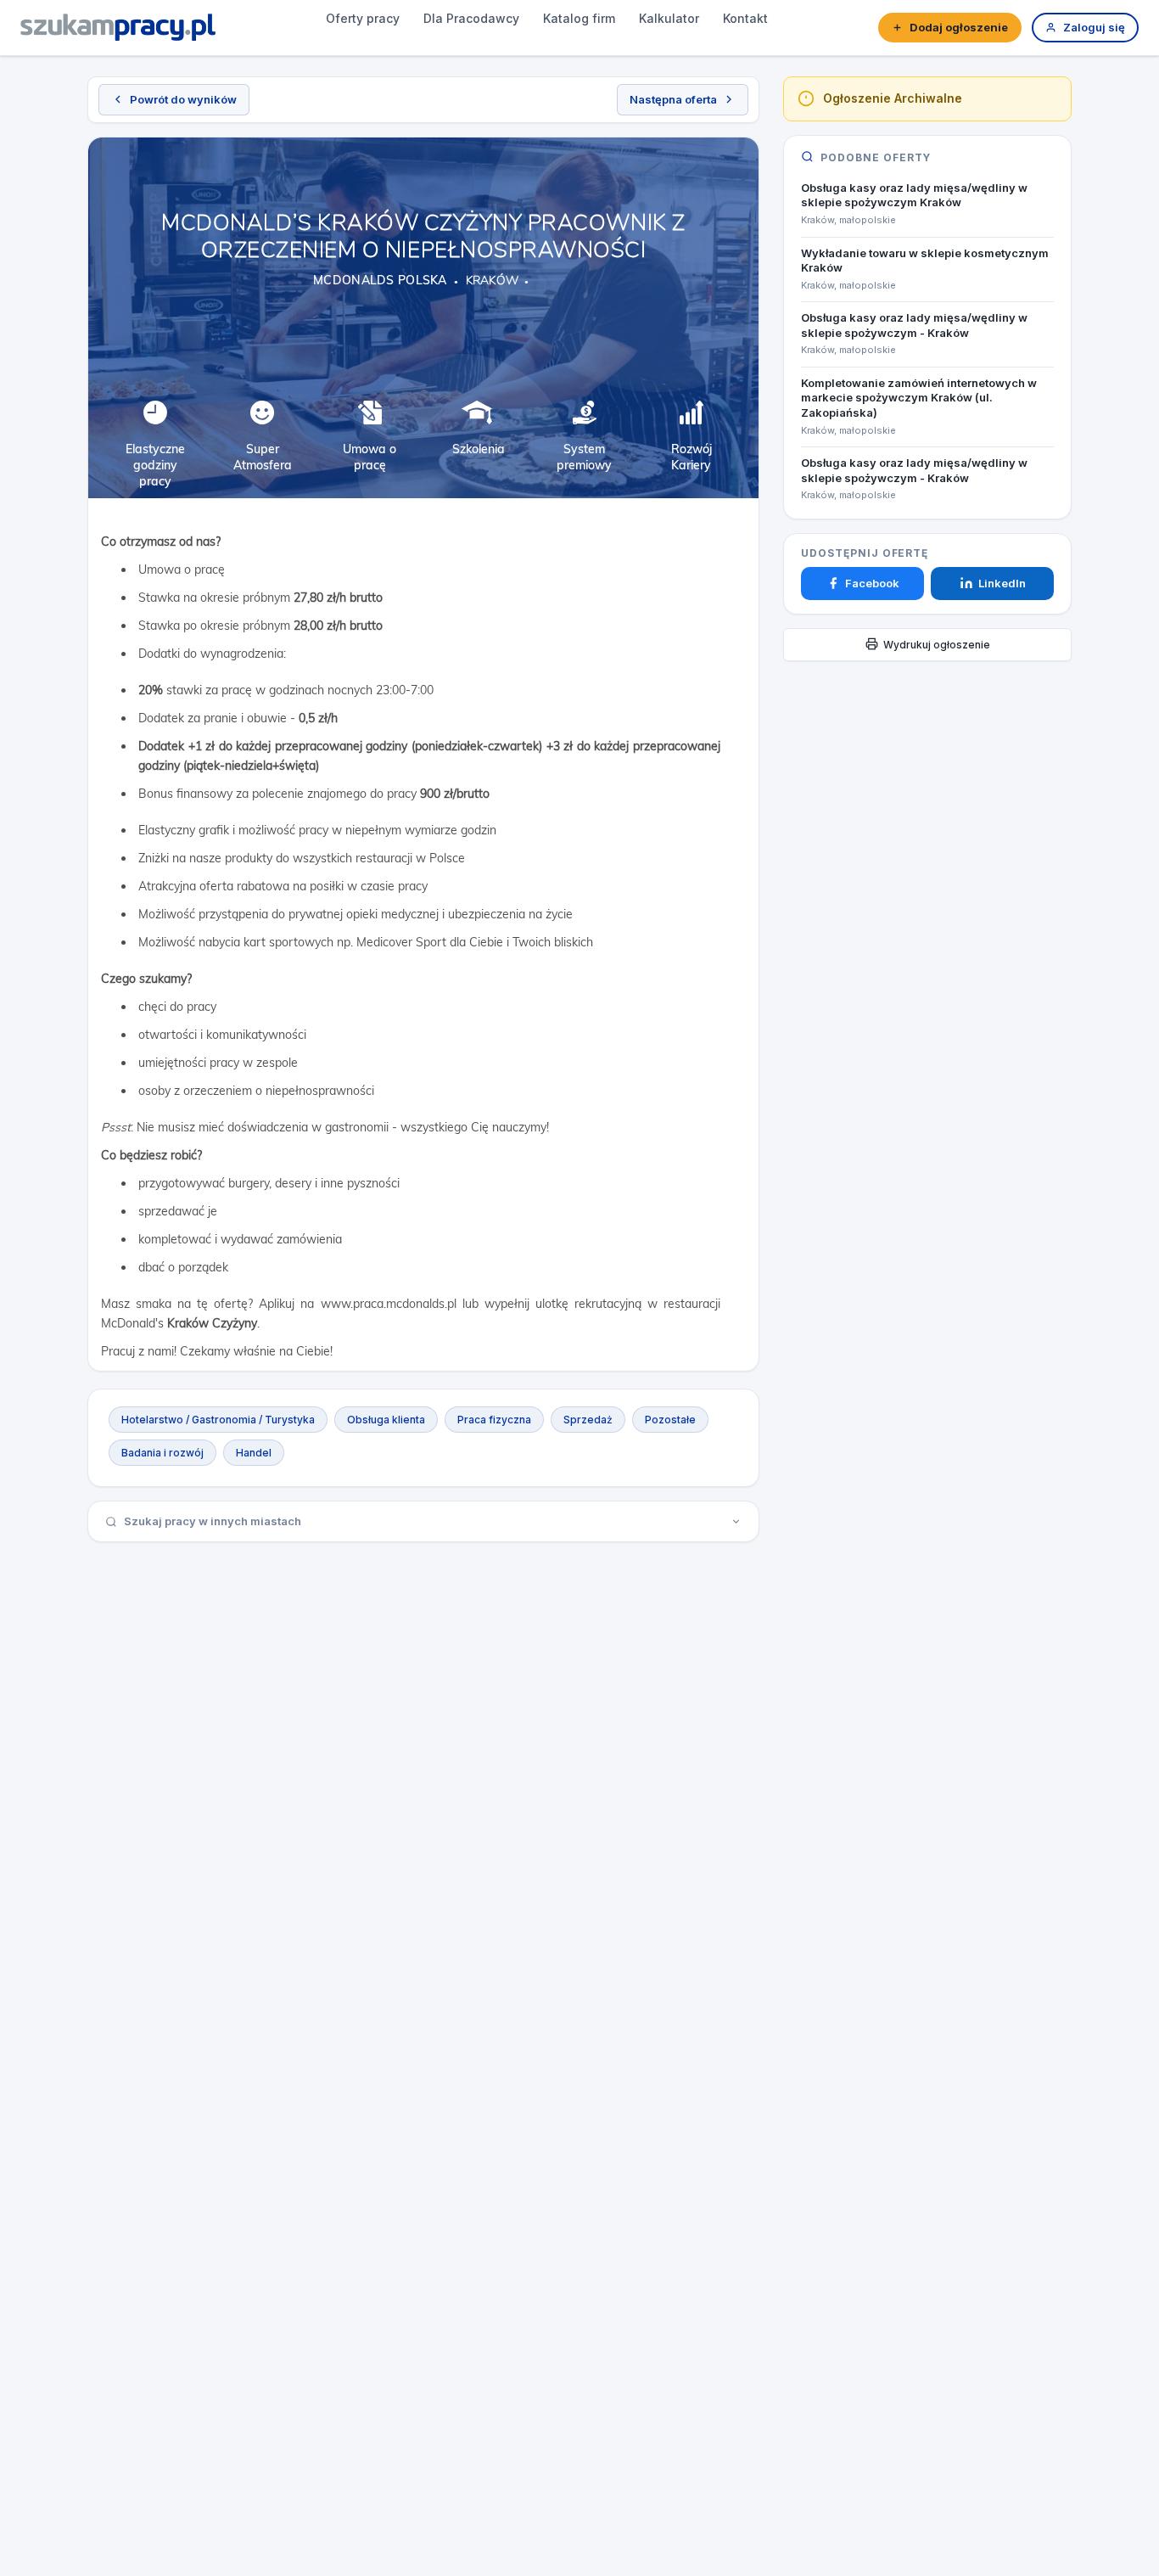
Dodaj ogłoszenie (959, 27)
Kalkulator (669, 18)
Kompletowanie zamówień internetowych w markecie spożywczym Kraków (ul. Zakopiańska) (919, 397)
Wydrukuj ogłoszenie (937, 644)
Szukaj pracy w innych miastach (213, 1521)
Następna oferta (673, 99)
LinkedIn (1002, 583)
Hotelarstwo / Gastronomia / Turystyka (218, 1420)
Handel (254, 1453)
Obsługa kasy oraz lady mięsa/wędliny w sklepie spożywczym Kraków (914, 194)
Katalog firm (579, 18)
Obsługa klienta (386, 1420)
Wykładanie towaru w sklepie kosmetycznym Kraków (925, 260)
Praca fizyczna (494, 1420)
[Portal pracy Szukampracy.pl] (118, 27)
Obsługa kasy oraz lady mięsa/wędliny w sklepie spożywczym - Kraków (914, 325)
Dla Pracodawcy (471, 18)
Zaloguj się (1094, 27)
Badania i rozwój (162, 1453)
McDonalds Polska (380, 280)
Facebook (872, 583)
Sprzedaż (588, 1420)
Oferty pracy (363, 18)
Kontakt (745, 18)
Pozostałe (670, 1420)
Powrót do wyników (183, 99)
